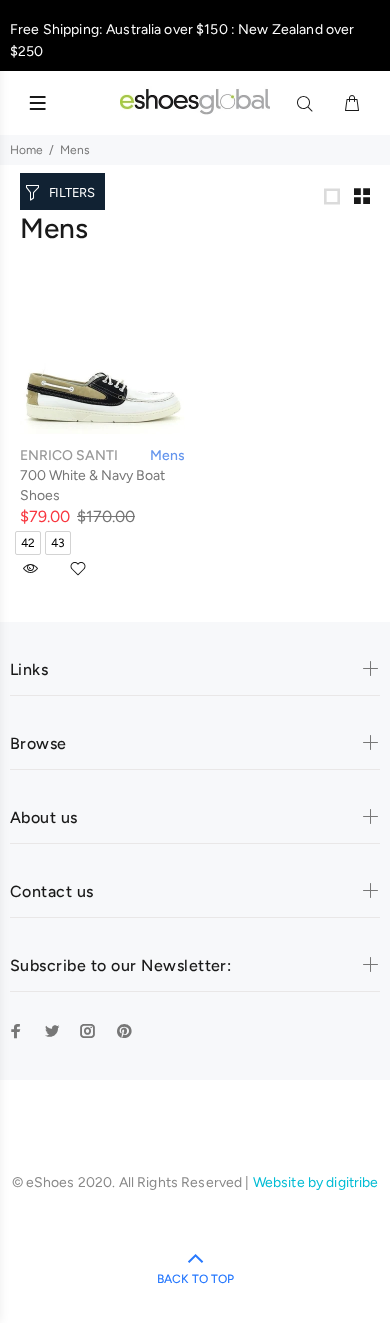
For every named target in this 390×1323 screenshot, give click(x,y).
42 (28, 543)
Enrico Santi (69, 455)
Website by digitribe (316, 1182)
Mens (75, 150)
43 (58, 543)
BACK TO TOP (195, 1279)
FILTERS (72, 192)
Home (26, 150)
